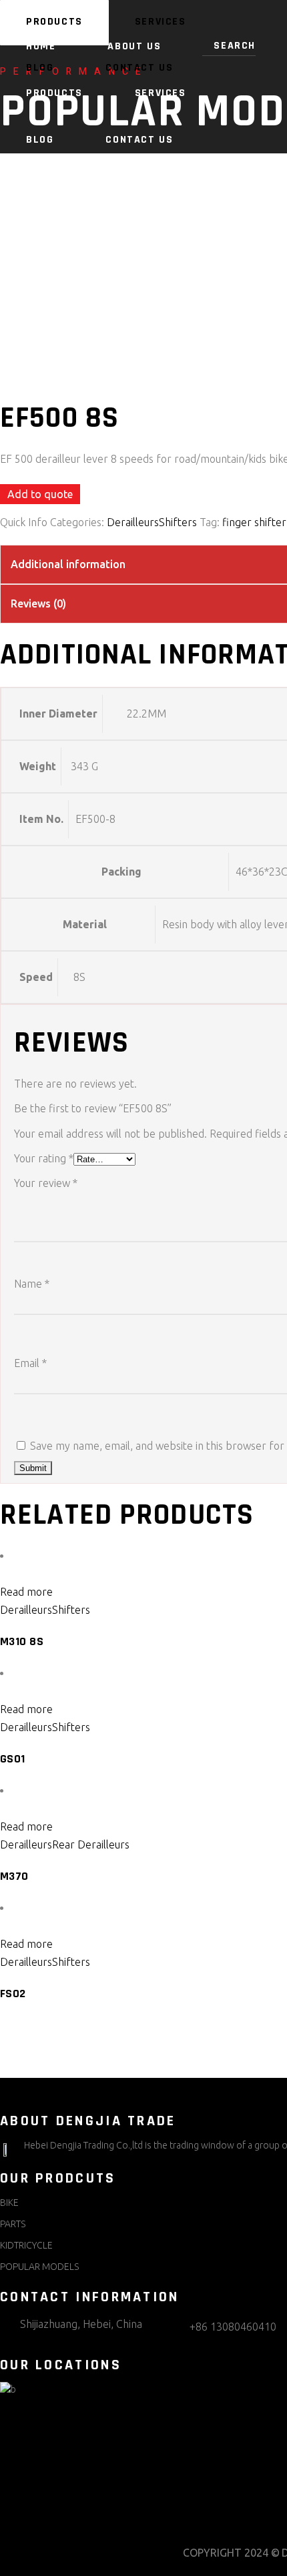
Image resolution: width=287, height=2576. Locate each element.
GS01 (13, 1759)
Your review (46, 1183)
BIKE (9, 2203)
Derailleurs (133, 522)
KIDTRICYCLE (26, 2245)
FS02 (13, 1994)
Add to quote (40, 494)
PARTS (13, 2224)
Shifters (178, 522)
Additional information (68, 564)
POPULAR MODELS (39, 2267)
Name (32, 1284)
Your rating (44, 1158)
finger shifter (254, 522)
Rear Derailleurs (91, 1844)
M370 (14, 1876)
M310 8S (22, 1641)
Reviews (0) (38, 603)
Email (30, 1363)
